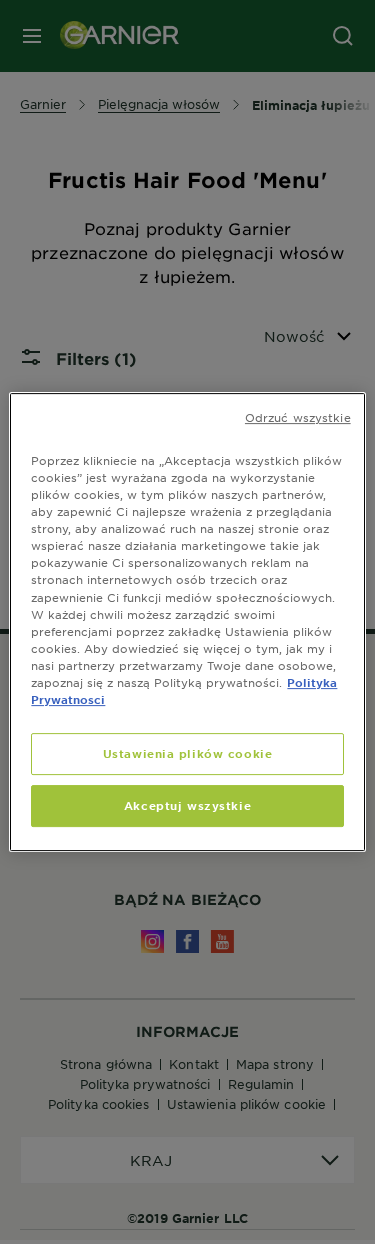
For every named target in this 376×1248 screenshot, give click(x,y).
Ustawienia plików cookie (188, 753)
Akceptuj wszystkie (187, 805)
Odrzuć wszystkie (298, 417)
